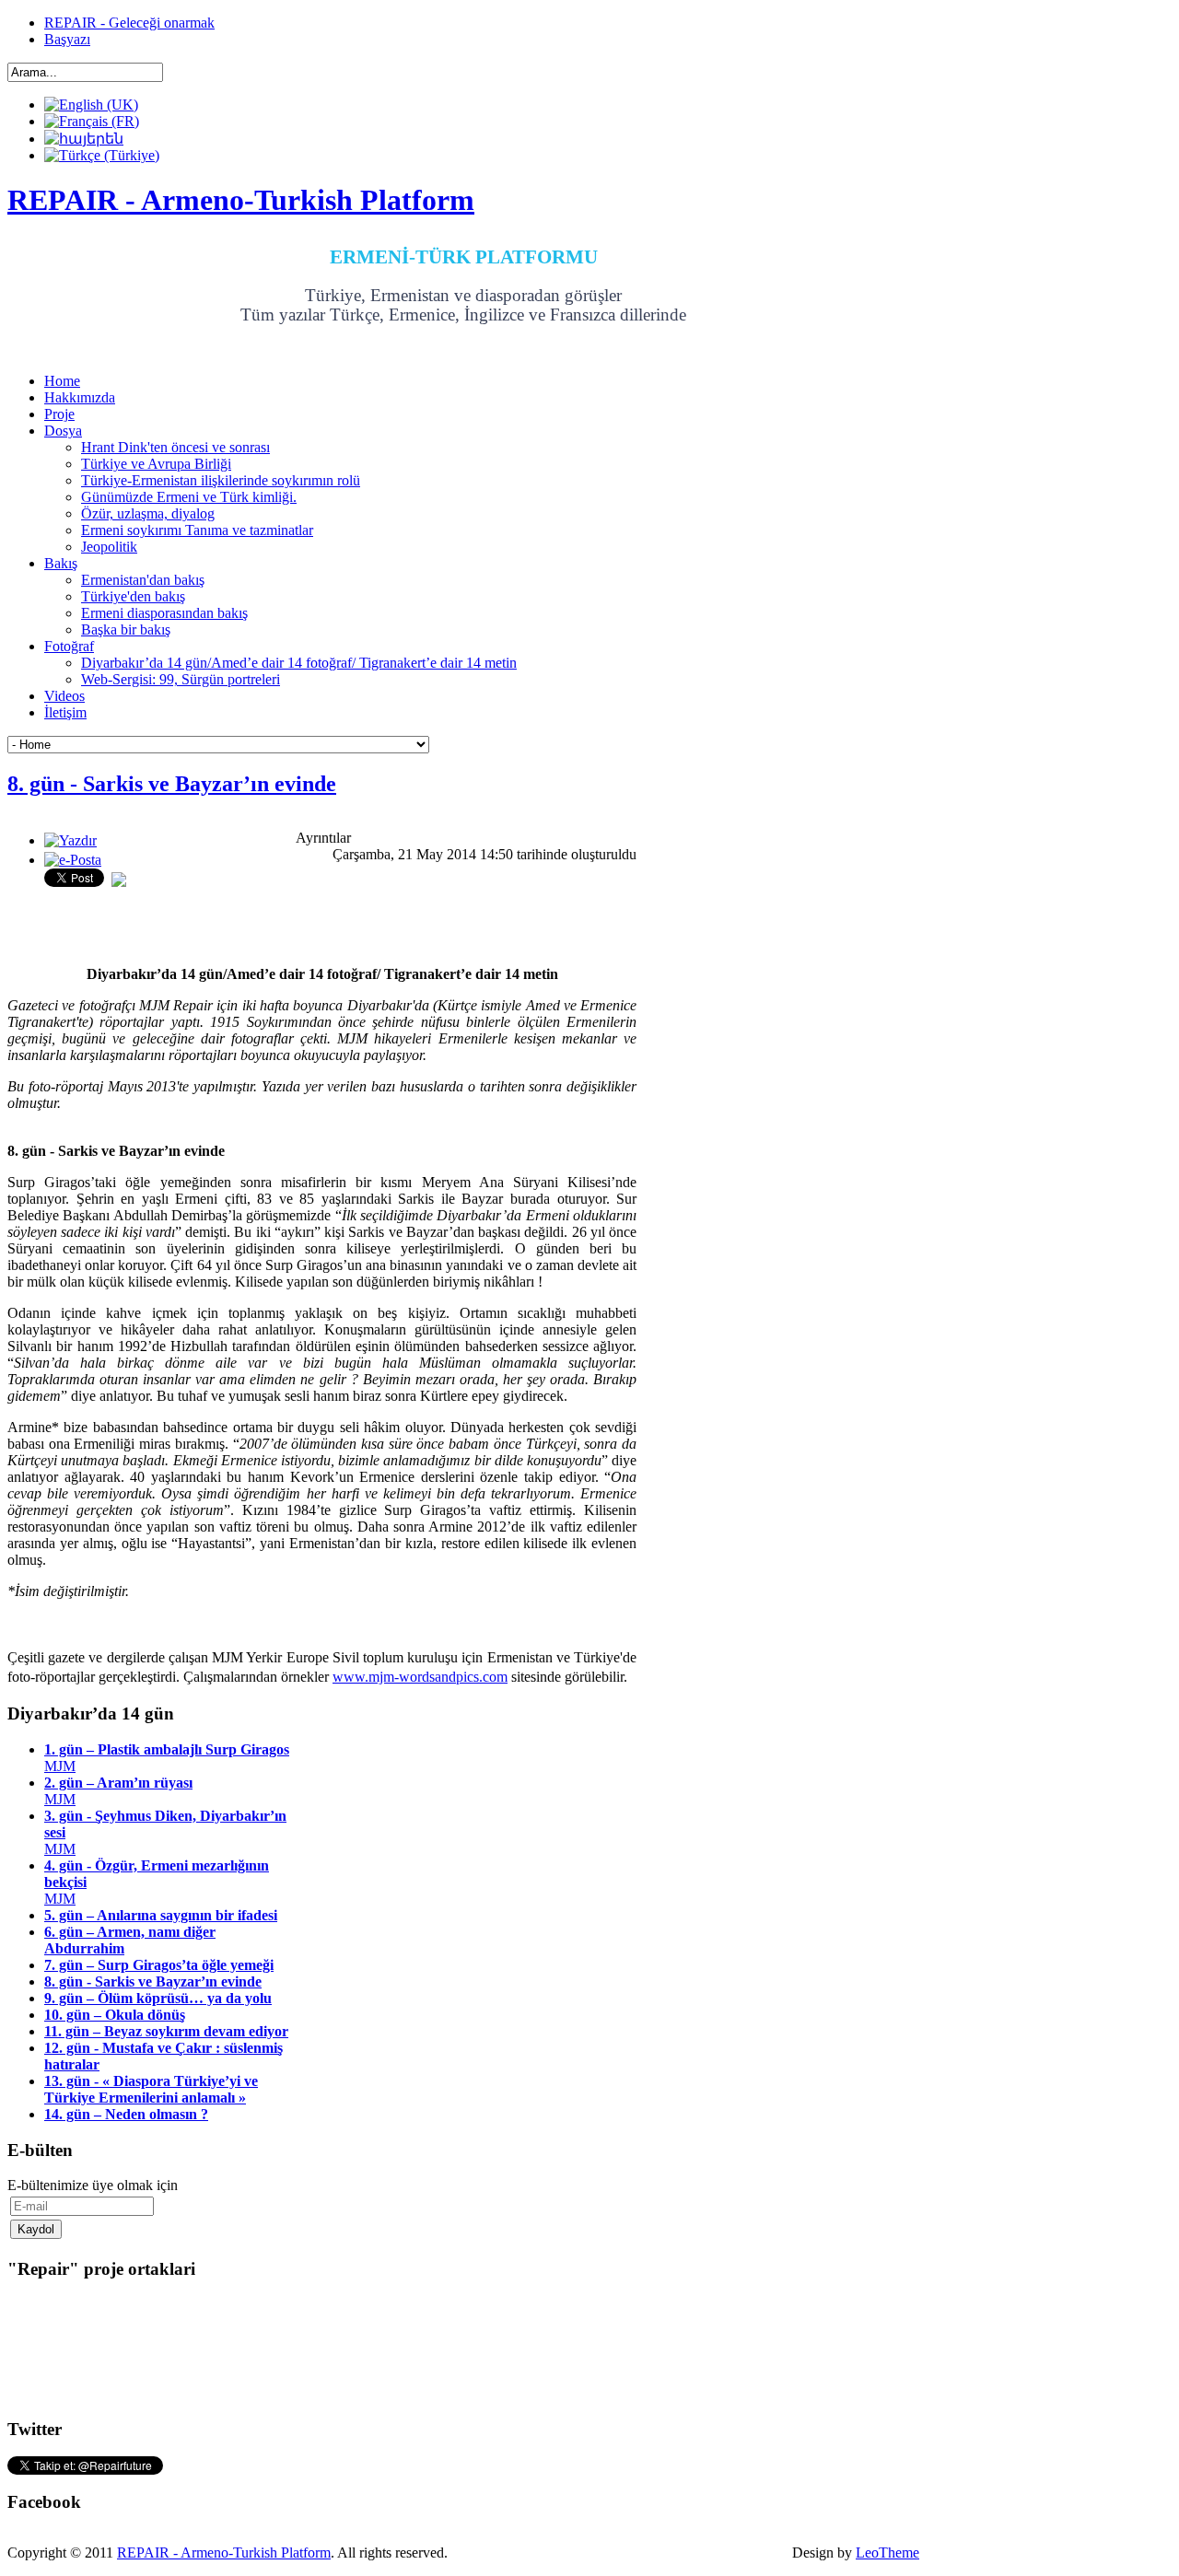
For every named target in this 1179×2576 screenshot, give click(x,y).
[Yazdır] (70, 840)
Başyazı (67, 39)
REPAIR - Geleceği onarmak (129, 23)
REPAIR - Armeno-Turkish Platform (224, 2553)
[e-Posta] (73, 860)
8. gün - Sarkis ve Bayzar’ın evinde (172, 784)
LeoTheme (887, 2553)
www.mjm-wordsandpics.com (420, 1677)
